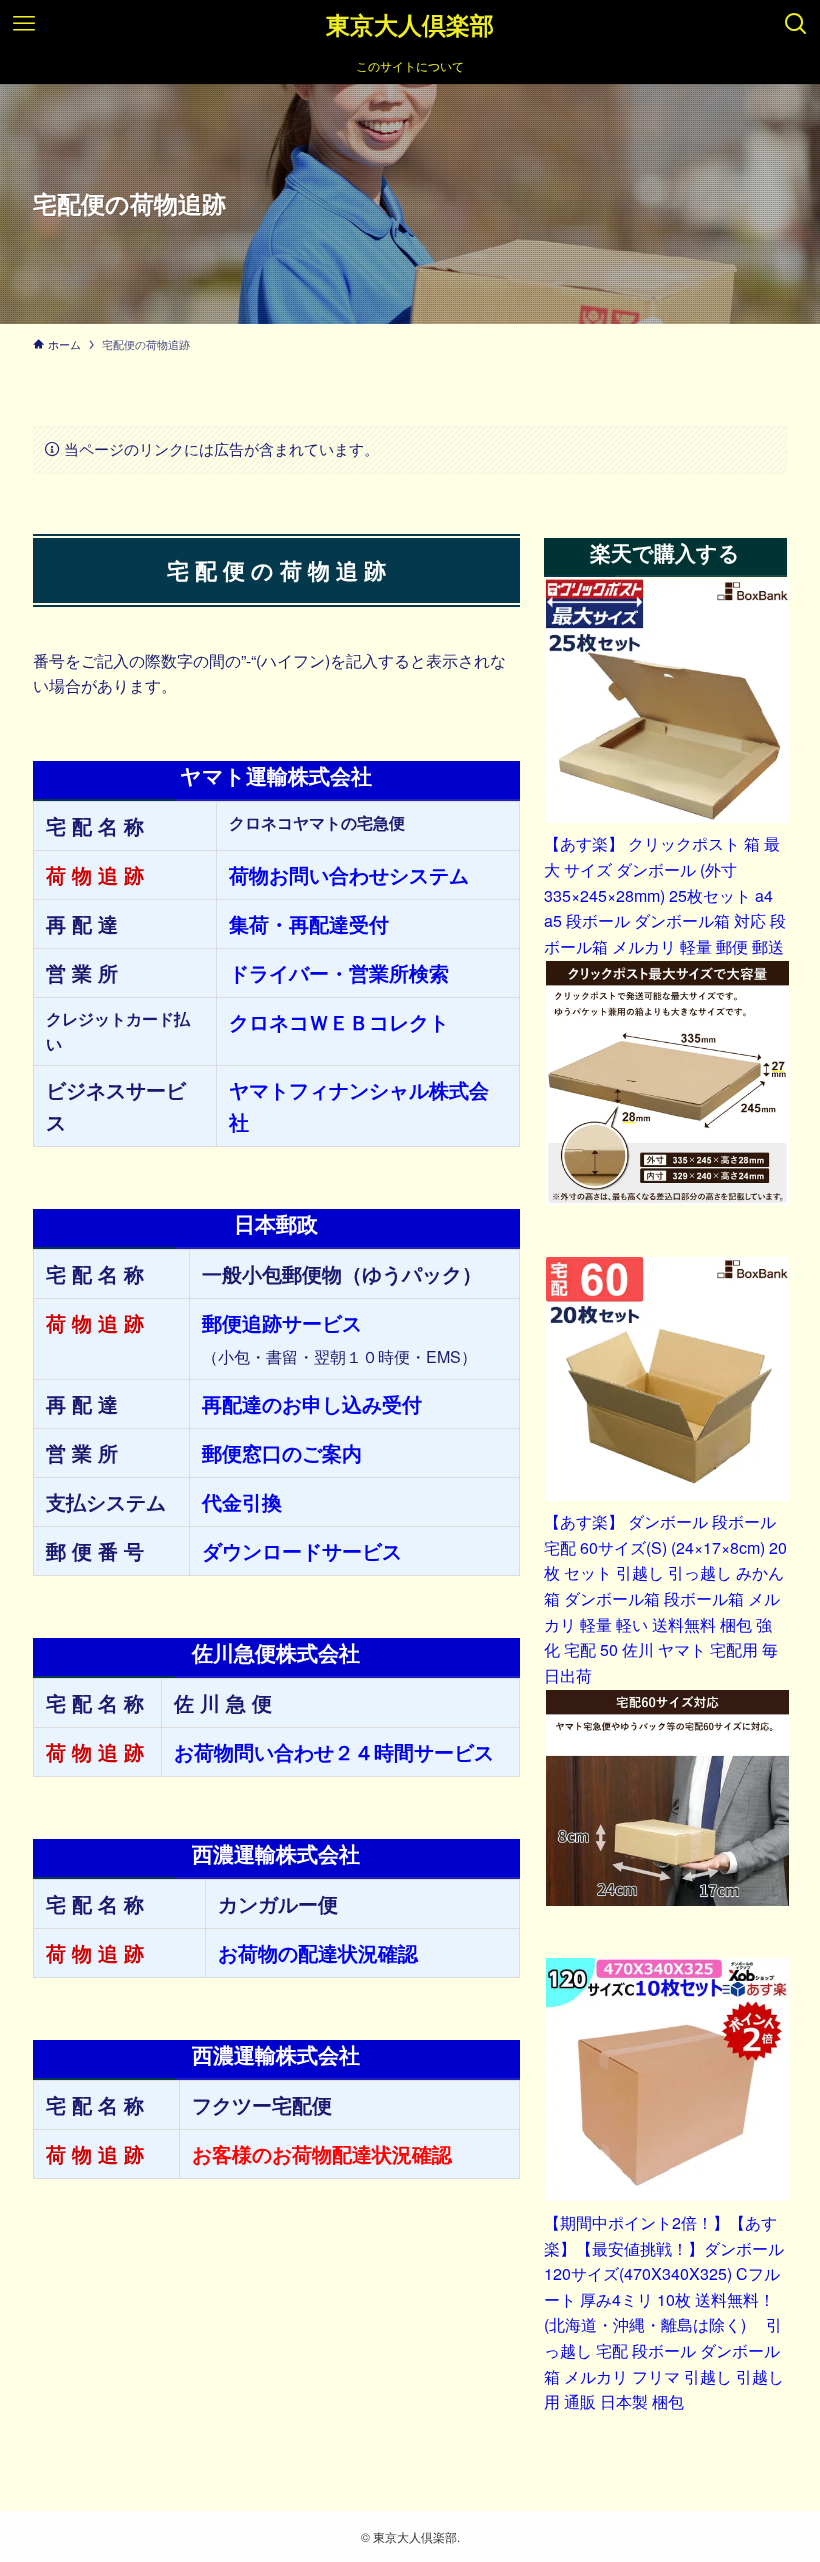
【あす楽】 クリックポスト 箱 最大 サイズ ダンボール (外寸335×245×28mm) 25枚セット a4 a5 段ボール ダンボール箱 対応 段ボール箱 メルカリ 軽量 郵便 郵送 (665, 894)
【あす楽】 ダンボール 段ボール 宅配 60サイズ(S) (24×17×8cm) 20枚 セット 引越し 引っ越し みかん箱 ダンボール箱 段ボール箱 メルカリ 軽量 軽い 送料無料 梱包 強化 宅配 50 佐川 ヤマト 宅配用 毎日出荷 (665, 1598)
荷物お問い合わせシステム (349, 874)
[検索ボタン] (796, 24)
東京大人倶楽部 (410, 24)
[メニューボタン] (24, 24)
